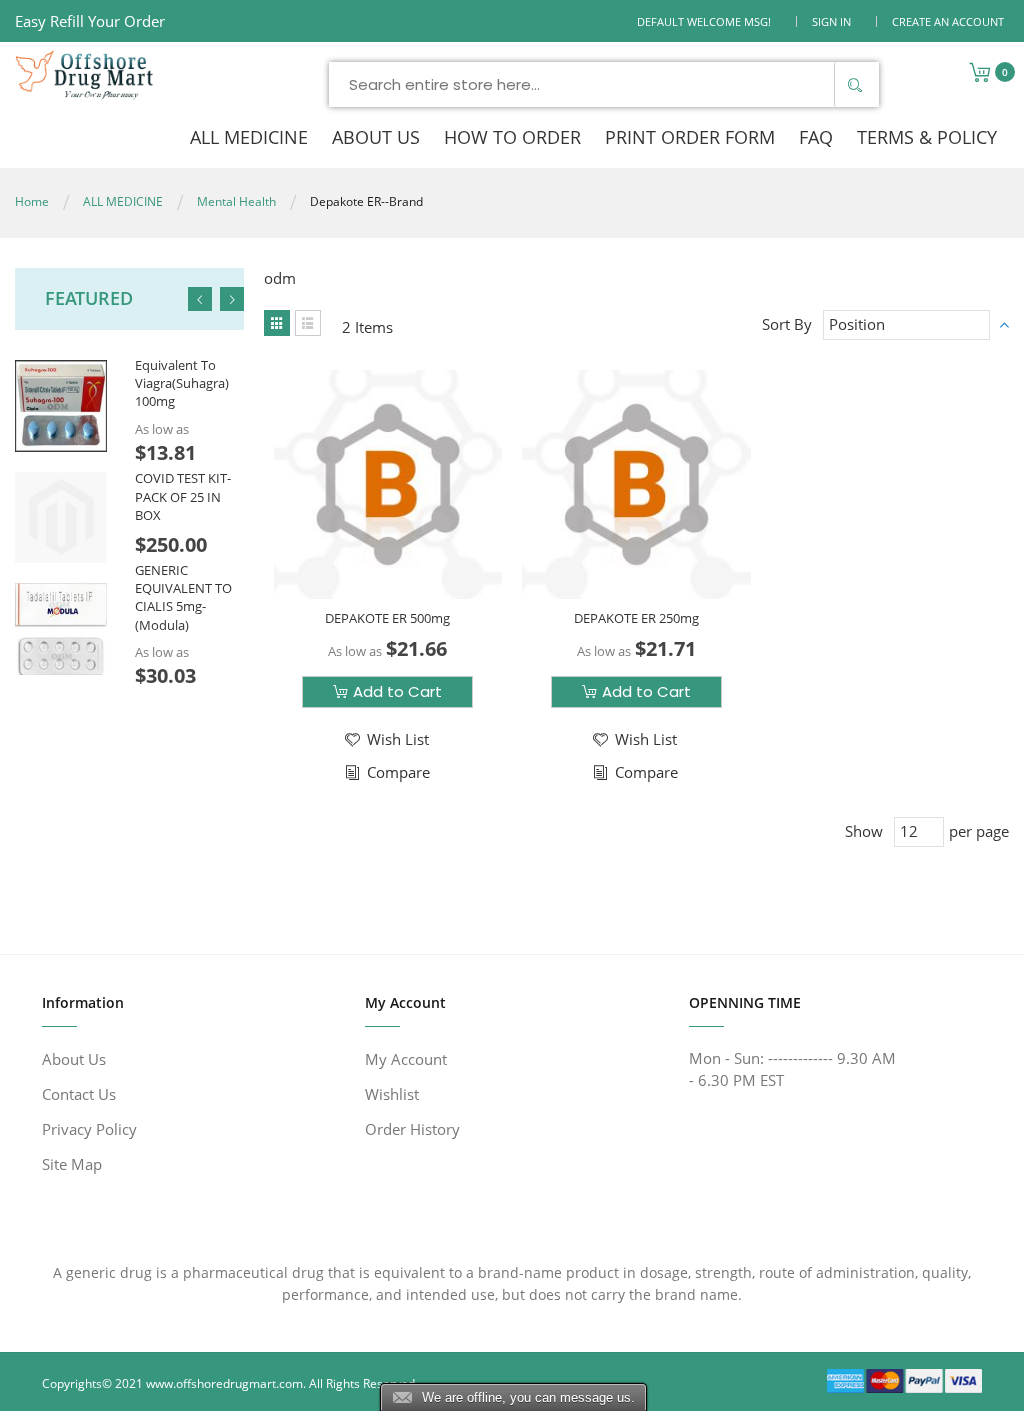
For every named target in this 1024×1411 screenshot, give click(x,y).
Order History (412, 1129)
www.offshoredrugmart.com (224, 1383)
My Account (406, 1059)
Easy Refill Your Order (90, 21)
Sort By (787, 324)
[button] (385, 739)
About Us (74, 1059)
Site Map (72, 1164)
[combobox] (604, 84)
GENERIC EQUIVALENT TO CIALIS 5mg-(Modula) (183, 597)
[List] (308, 323)
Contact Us (79, 1094)
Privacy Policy (89, 1129)
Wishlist (392, 1094)
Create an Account (948, 21)
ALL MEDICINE (123, 201)
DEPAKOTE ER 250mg (636, 618)
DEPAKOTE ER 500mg (387, 618)
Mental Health (236, 201)
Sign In (831, 21)
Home (32, 201)
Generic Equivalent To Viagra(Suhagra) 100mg (182, 374)
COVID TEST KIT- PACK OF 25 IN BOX (183, 496)
